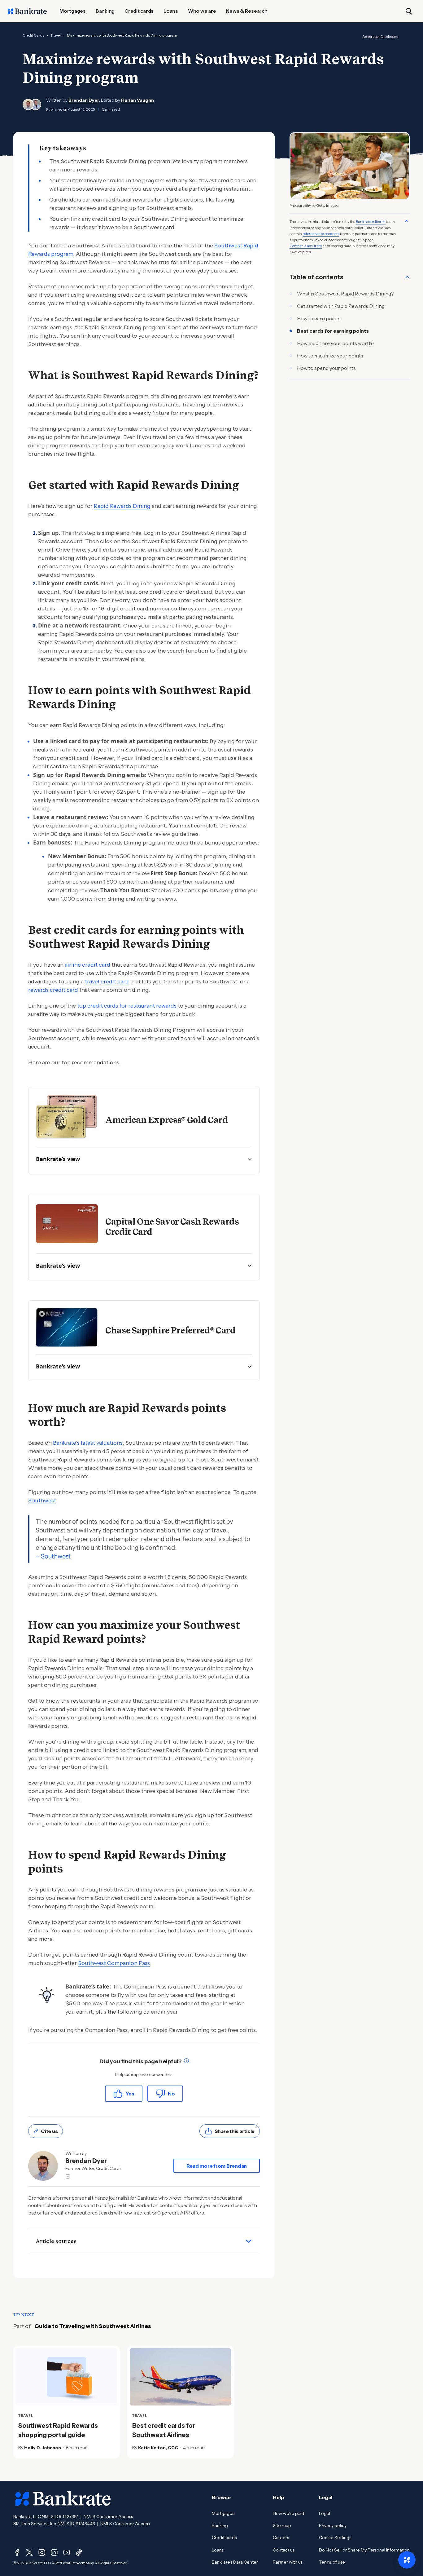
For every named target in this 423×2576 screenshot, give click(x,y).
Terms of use (332, 2562)
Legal (325, 2513)
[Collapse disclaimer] (407, 221)
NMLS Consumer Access (108, 2516)
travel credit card (107, 982)
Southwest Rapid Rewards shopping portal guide (58, 2430)
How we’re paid (288, 2513)
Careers (281, 2538)
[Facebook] (17, 2552)
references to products (321, 234)
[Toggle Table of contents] (407, 277)
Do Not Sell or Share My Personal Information (364, 2550)
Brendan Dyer (84, 100)
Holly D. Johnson (43, 2448)
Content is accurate (306, 246)
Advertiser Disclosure (380, 36)
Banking (220, 2525)
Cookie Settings (335, 2538)
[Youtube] (67, 2552)
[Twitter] (29, 2552)
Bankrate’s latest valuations (88, 1443)
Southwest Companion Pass (114, 1963)
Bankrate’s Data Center (235, 2562)
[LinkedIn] (54, 2552)
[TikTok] (79, 2552)
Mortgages (223, 2513)
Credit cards (224, 2538)
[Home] (27, 11)
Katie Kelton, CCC (158, 2448)
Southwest (42, 1501)
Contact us (284, 2550)
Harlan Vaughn (137, 100)
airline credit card (87, 965)
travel (56, 35)
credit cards (33, 35)
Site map (282, 2525)
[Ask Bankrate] (407, 2560)
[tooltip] (186, 2062)
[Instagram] (42, 2552)
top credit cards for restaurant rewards (127, 1006)
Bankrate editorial (371, 222)
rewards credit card (53, 990)
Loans (218, 2550)
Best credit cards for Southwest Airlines (164, 2430)
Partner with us (288, 2562)
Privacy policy (333, 2525)
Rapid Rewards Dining (122, 506)
